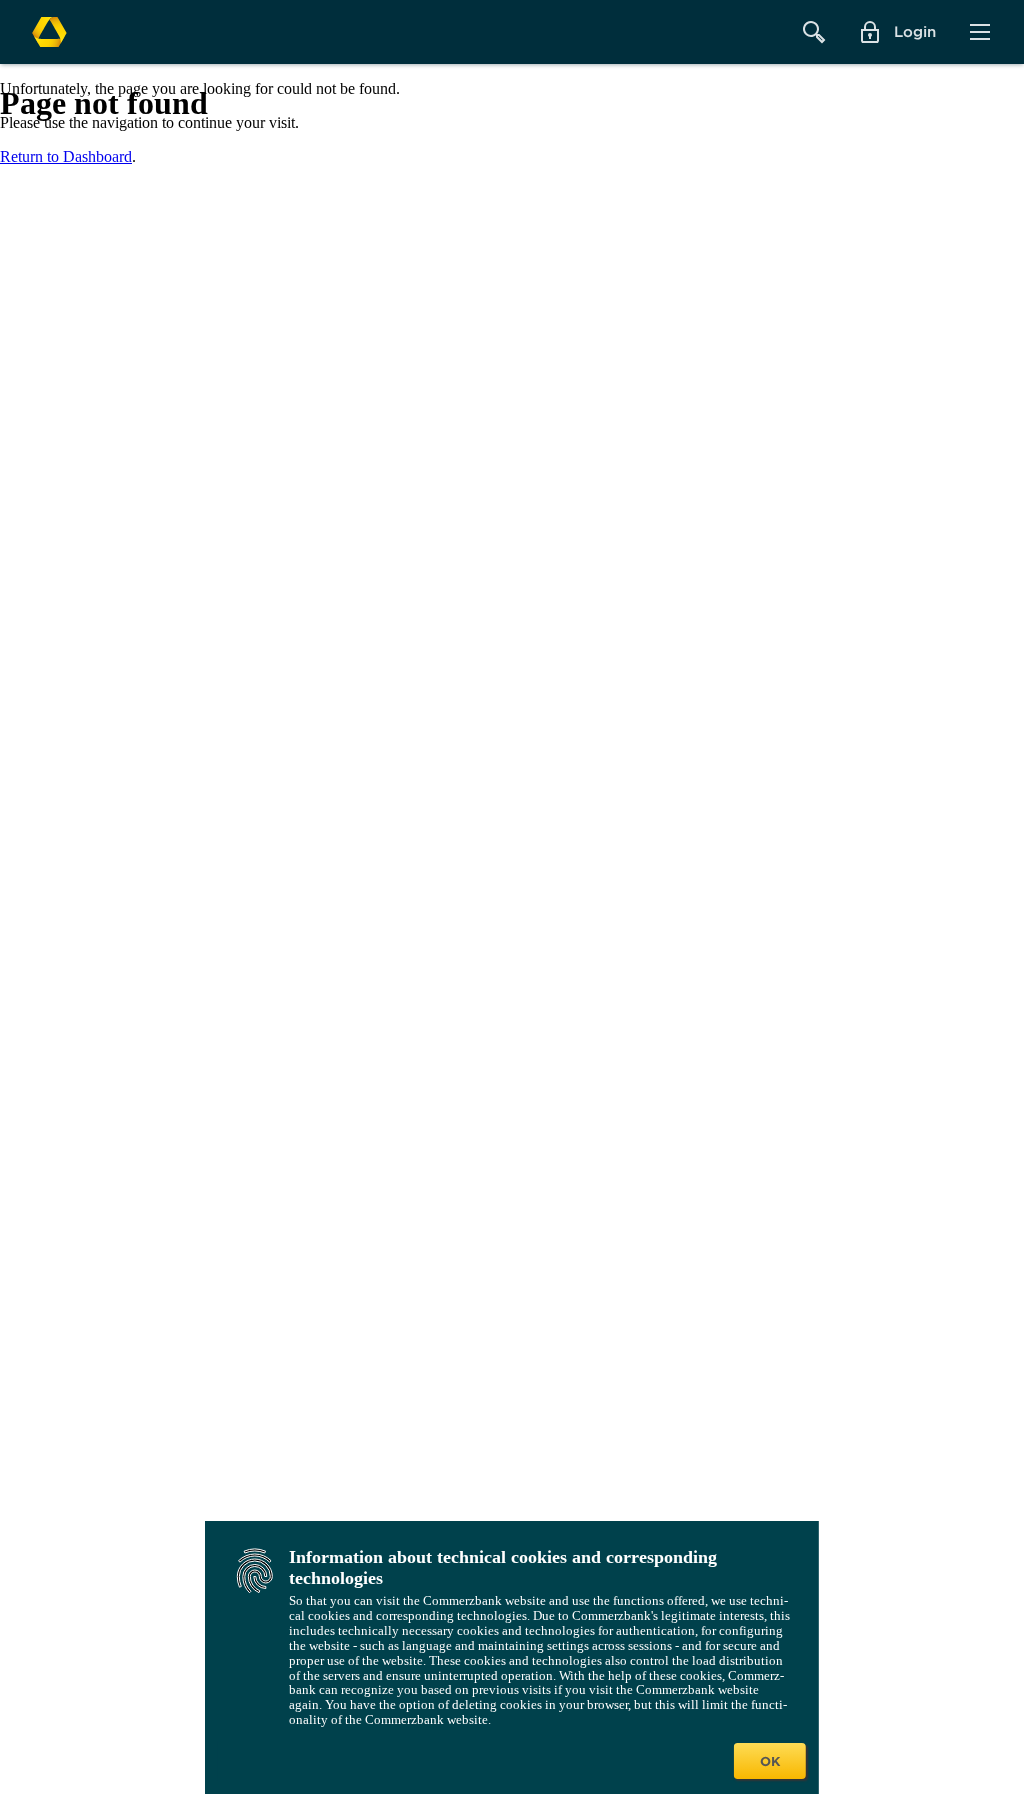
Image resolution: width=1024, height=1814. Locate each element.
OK (770, 1761)
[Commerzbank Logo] (49, 32)
